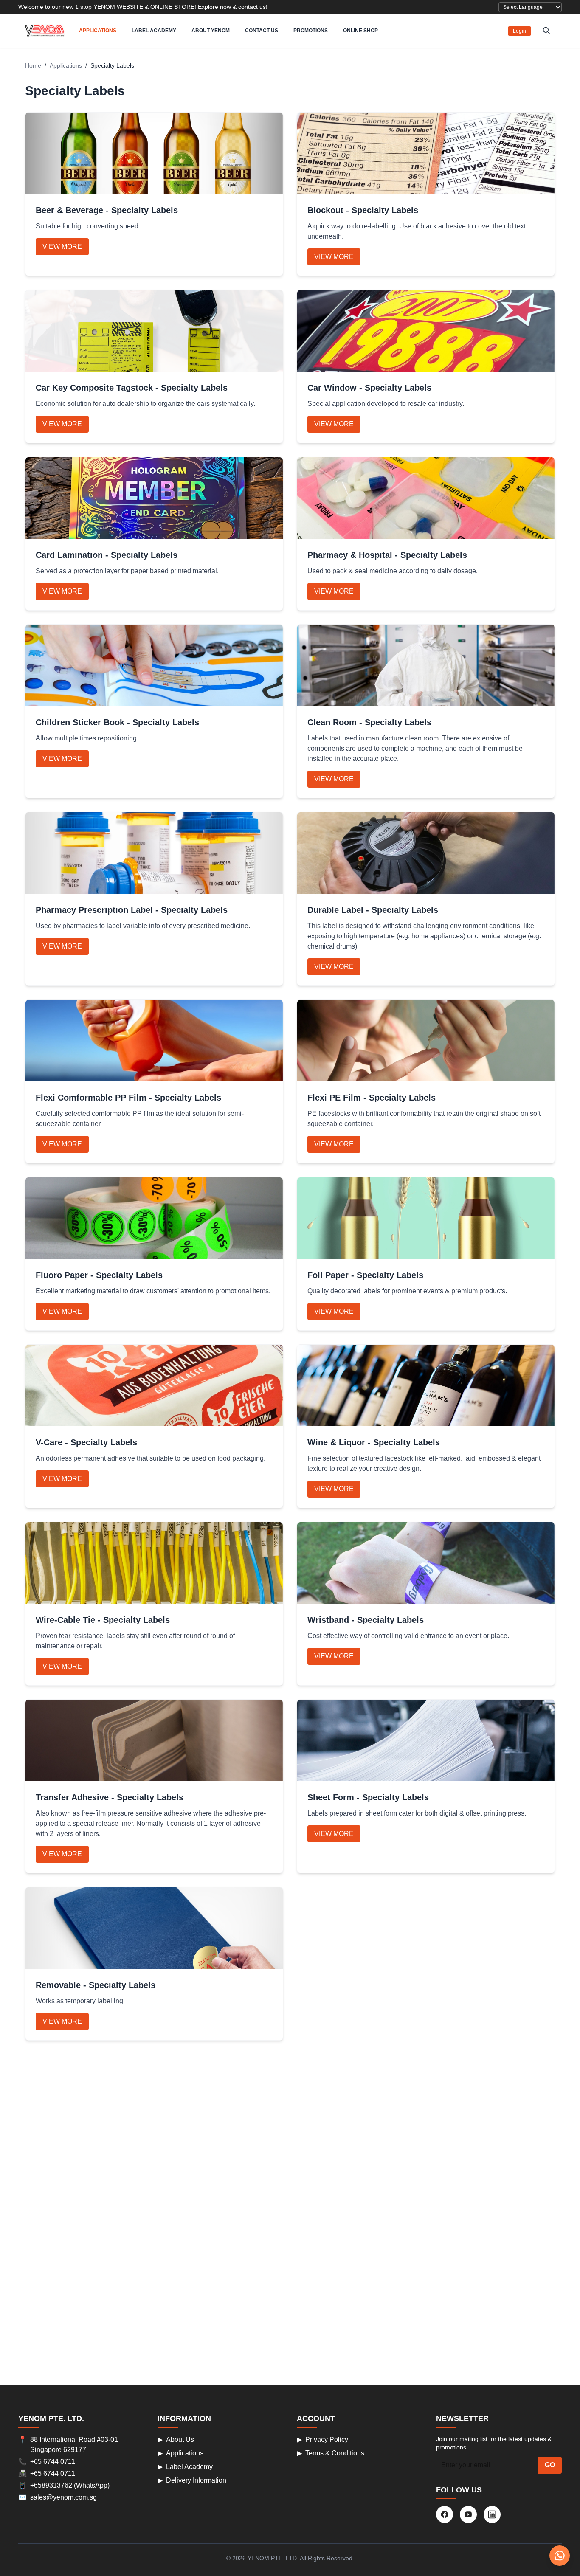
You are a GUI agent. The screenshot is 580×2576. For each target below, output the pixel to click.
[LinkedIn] (492, 2514)
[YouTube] (468, 2514)
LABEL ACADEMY (154, 31)
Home (33, 65)
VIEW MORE (62, 246)
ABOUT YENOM (211, 31)
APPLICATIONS (98, 31)
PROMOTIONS (311, 31)
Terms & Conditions (331, 2453)
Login (519, 31)
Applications (66, 65)
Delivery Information (192, 2480)
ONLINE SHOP (360, 31)
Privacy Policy (322, 2439)
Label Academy (185, 2467)
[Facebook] (445, 2514)
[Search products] (546, 31)
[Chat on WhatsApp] (560, 2556)
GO (550, 2465)
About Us (176, 2439)
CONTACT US (262, 31)
